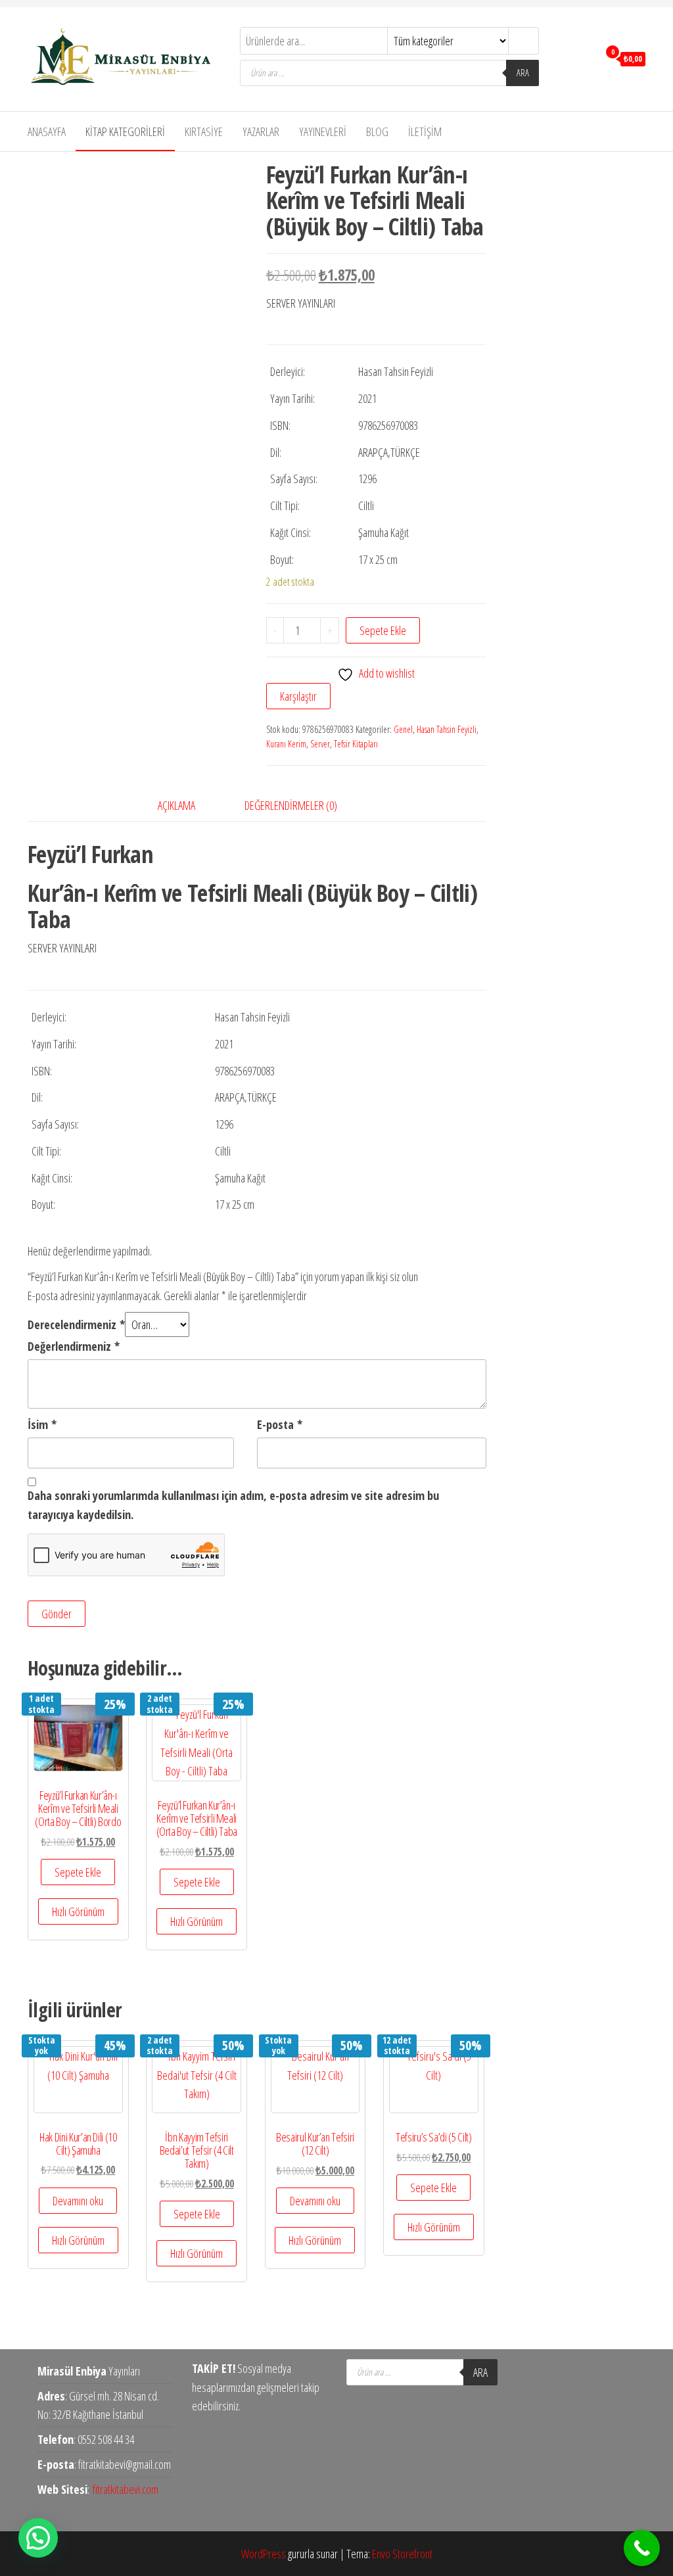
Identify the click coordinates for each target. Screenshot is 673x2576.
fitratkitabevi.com (126, 2489)
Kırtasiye (204, 131)
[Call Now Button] (642, 2548)
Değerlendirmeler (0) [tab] (291, 805)
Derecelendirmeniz (76, 1324)
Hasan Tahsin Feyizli (447, 729)
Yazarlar (261, 131)
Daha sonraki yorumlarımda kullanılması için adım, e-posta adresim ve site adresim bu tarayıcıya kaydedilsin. (233, 1505)
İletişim (425, 131)
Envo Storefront (402, 2554)
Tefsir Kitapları (356, 744)
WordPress (264, 2554)
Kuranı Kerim (286, 744)
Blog (377, 131)
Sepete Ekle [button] (78, 1872)
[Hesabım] (585, 58)
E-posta (280, 1424)
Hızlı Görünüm (78, 1911)
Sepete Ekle (383, 630)
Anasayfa (47, 131)
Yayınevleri (323, 131)
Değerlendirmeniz (74, 1346)
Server (320, 744)
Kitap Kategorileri (125, 131)
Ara (523, 73)
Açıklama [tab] (176, 805)
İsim (42, 1424)
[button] (38, 2538)
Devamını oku (78, 2201)
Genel (403, 729)
